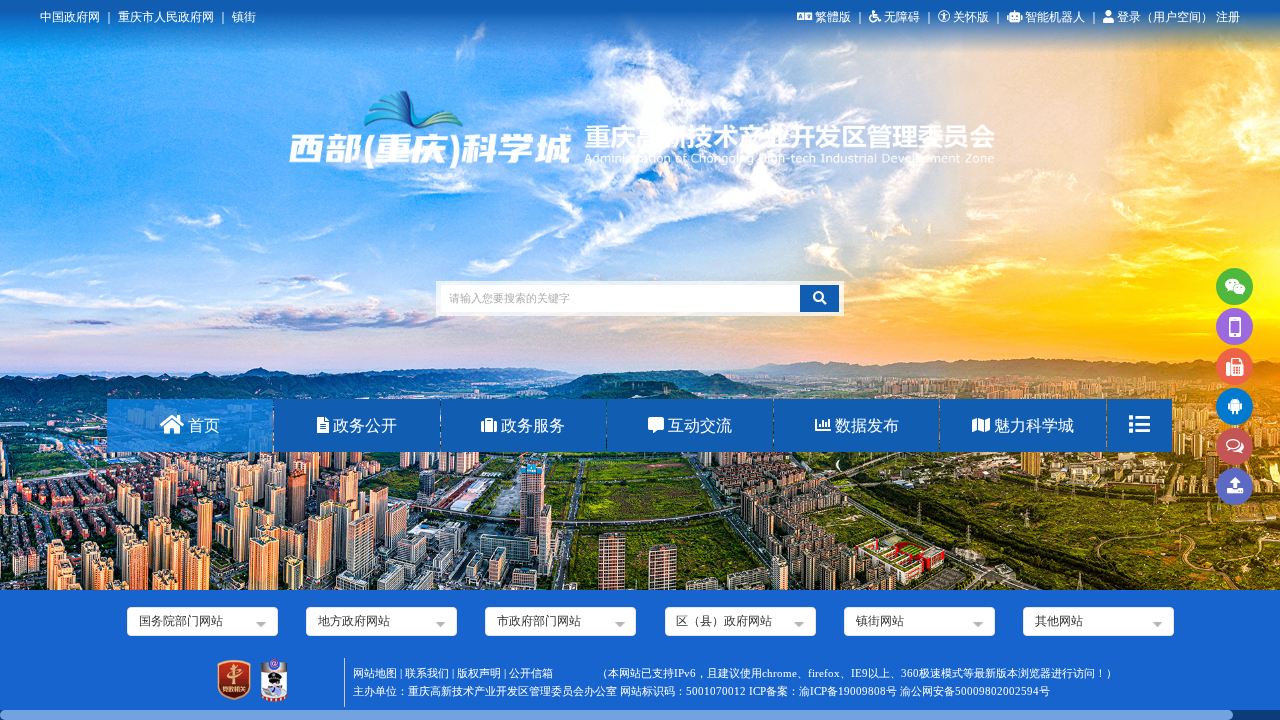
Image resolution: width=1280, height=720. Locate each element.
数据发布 (865, 425)
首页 (202, 425)
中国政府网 (70, 17)
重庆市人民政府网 (166, 17)
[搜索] (820, 298)
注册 (1228, 17)
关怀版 (971, 17)
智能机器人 (1055, 17)
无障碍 (902, 17)
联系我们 (427, 673)
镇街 (244, 17)
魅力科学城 (1032, 425)
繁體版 (833, 17)
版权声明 (479, 673)
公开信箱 (531, 673)
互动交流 (698, 425)
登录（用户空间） (1166, 17)
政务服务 (531, 425)
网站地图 (375, 673)
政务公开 (363, 425)
